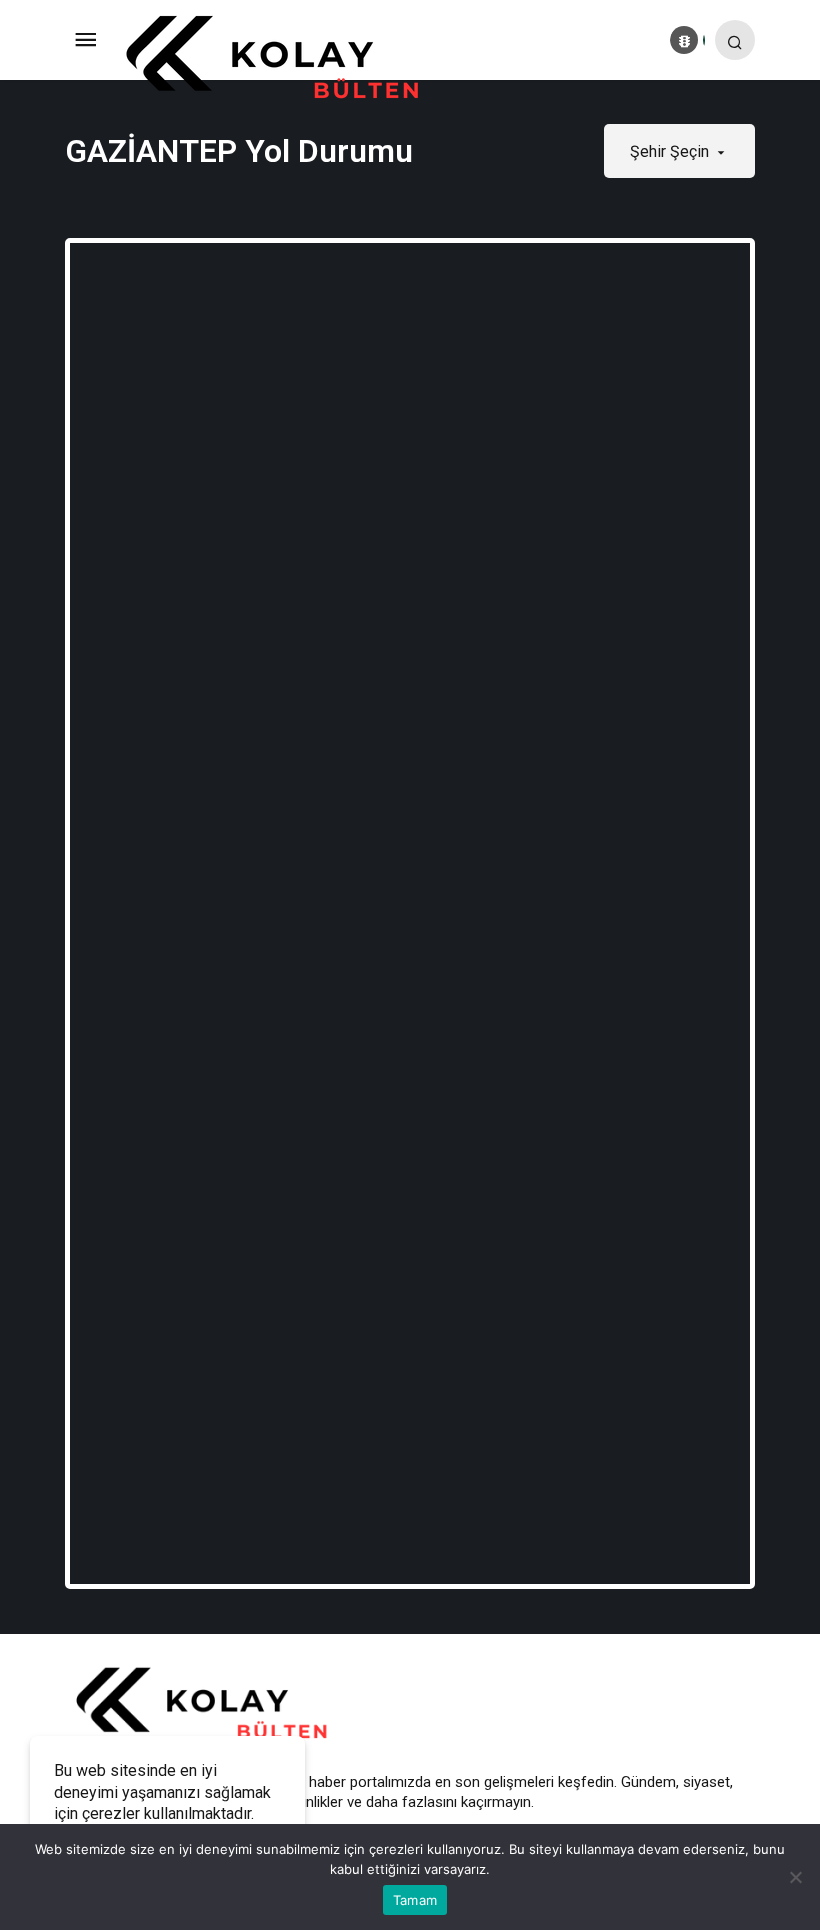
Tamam (415, 1900)
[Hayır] (795, 1877)
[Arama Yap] (735, 40)
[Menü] (85, 40)
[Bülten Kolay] (288, 58)
